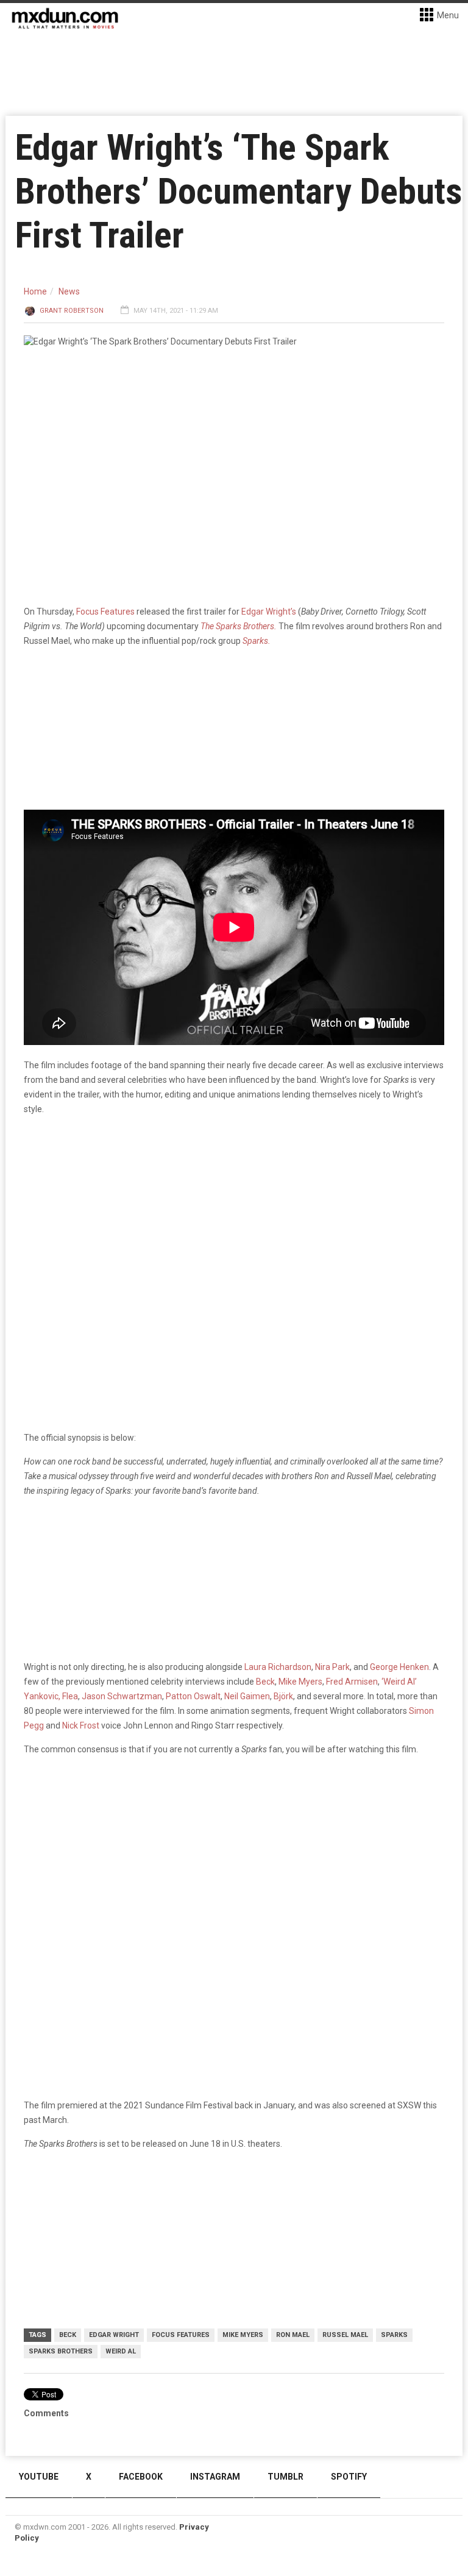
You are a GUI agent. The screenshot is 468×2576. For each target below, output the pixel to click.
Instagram (215, 2477)
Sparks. (257, 641)
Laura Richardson (278, 1667)
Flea (70, 1696)
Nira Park (332, 1667)
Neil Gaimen (247, 1696)
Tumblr (285, 2477)
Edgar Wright (114, 2335)
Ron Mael (293, 2335)
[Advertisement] (234, 1860)
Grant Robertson (72, 311)
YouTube (39, 2477)
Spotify (349, 2477)
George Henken (399, 1667)
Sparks (394, 2335)
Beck (265, 1682)
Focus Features (105, 612)
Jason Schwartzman (122, 1696)
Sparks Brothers (61, 2351)
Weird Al (121, 2351)
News (69, 291)
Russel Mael (345, 2335)
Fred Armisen (352, 1682)
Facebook (141, 2477)
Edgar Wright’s (269, 612)
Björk (283, 1696)
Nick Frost (81, 1725)
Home (35, 291)
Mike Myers (300, 1682)
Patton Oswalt (193, 1696)
